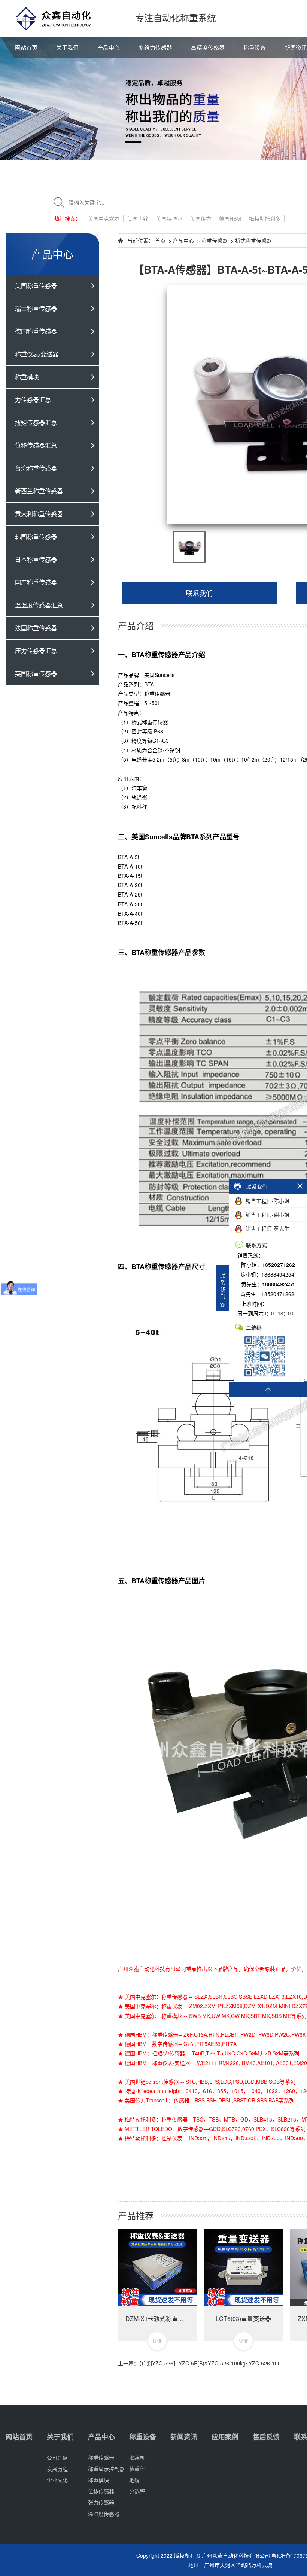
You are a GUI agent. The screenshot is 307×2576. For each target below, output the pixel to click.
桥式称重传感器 (253, 241)
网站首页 (26, 47)
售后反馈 (266, 2437)
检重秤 (137, 2469)
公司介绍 (57, 2457)
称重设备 (255, 47)
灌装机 (137, 2457)
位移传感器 (101, 2491)
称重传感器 (215, 241)
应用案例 (225, 2437)
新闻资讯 (184, 2437)
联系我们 (199, 593)
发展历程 (57, 2469)
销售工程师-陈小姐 (267, 1201)
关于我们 (67, 47)
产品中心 (109, 47)
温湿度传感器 (104, 2514)
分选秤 (137, 2491)
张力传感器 (101, 2502)
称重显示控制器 (106, 2469)
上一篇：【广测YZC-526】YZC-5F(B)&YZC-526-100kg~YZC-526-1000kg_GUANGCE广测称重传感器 (202, 2363)
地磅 (134, 2480)
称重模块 (98, 2480)
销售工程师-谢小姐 (267, 1215)
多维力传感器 (155, 47)
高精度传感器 (208, 47)
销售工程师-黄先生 (267, 1228)
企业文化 (57, 2480)
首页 (160, 241)
